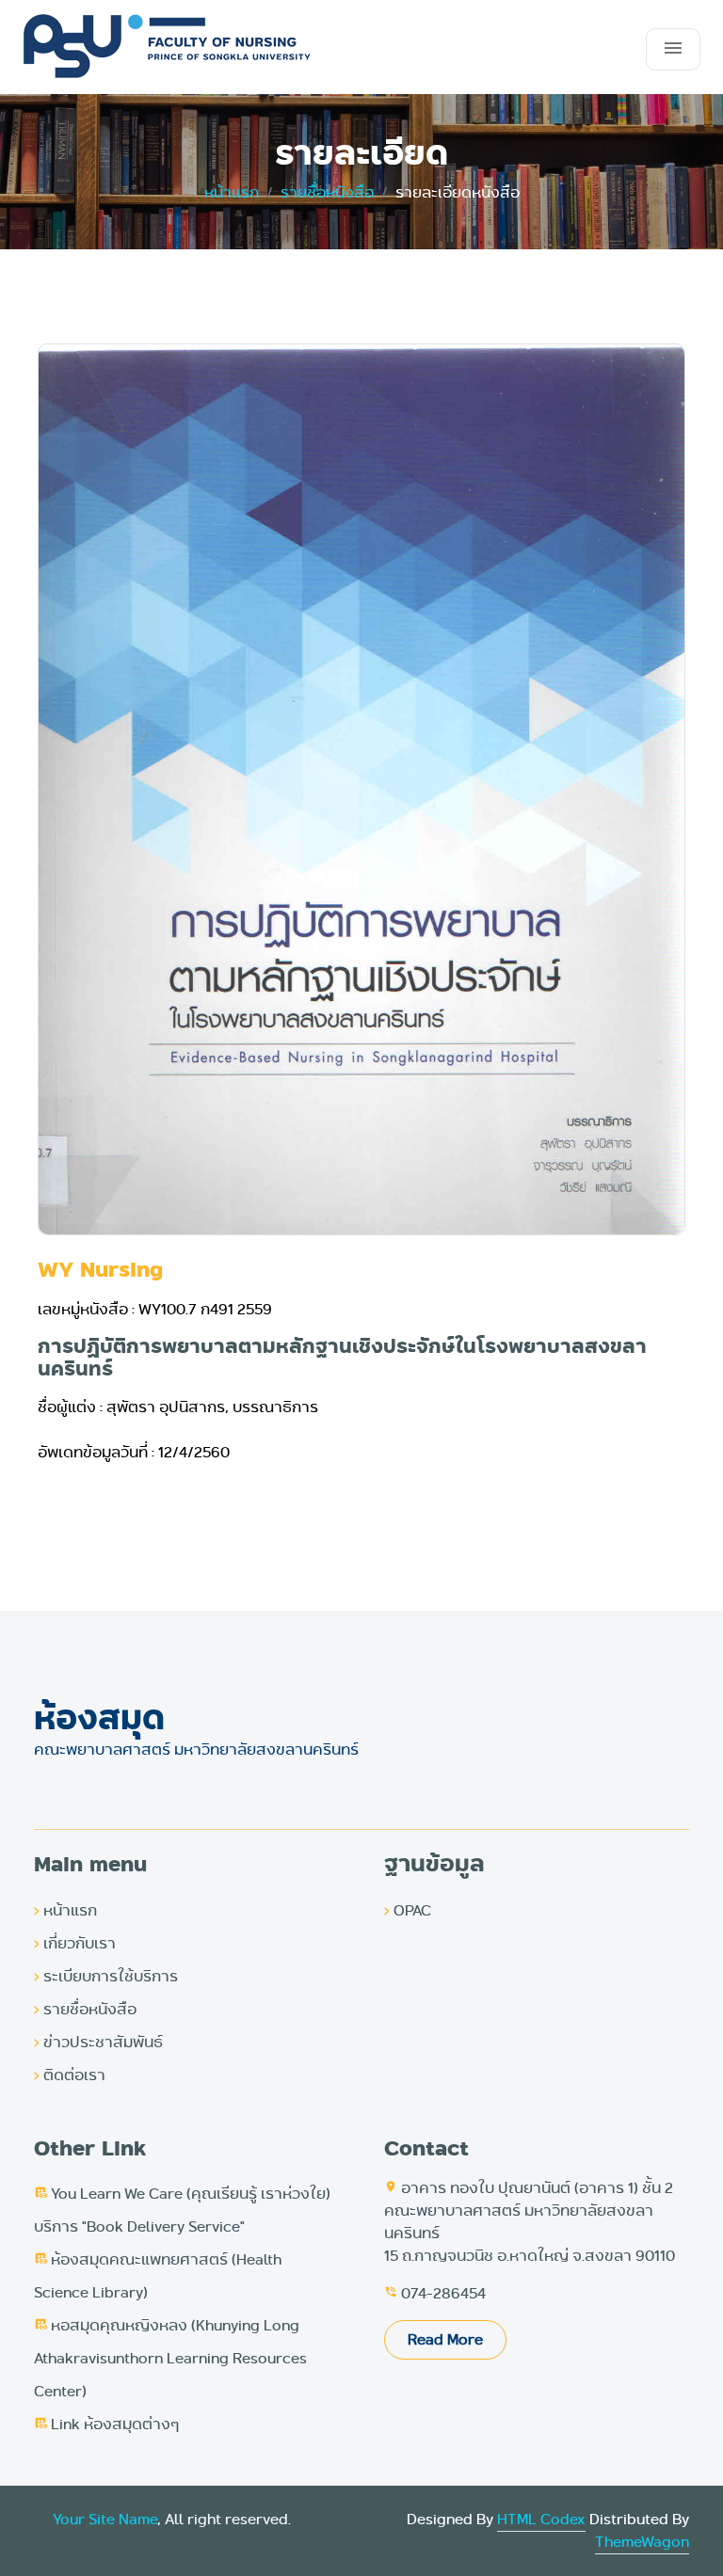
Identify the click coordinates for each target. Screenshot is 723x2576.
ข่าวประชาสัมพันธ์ (98, 2042)
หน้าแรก (65, 1910)
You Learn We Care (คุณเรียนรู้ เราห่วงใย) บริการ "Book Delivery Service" (182, 2210)
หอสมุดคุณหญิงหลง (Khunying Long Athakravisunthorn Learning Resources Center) (170, 2358)
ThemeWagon (642, 2542)
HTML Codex (541, 2519)
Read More (445, 2339)
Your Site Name (105, 2519)
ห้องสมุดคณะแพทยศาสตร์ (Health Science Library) (158, 2276)
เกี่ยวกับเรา (75, 1943)
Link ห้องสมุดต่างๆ (106, 2424)
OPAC (408, 1910)
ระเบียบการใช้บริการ (106, 1976)
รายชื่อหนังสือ (327, 192)
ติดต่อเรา (70, 2075)
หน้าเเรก (232, 192)
